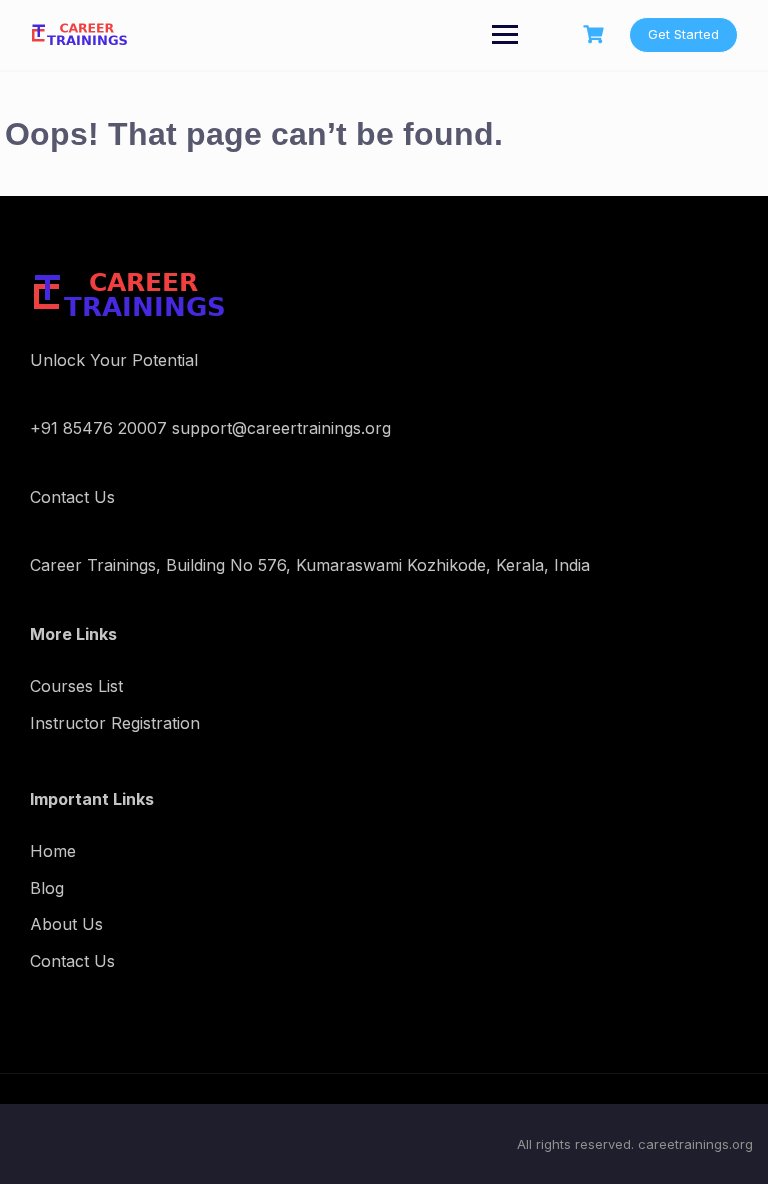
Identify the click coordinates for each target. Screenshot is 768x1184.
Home (53, 851)
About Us (66, 924)
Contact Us (72, 961)
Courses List (76, 686)
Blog (47, 888)
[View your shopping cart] (596, 34)
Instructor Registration (115, 723)
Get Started (683, 34)
